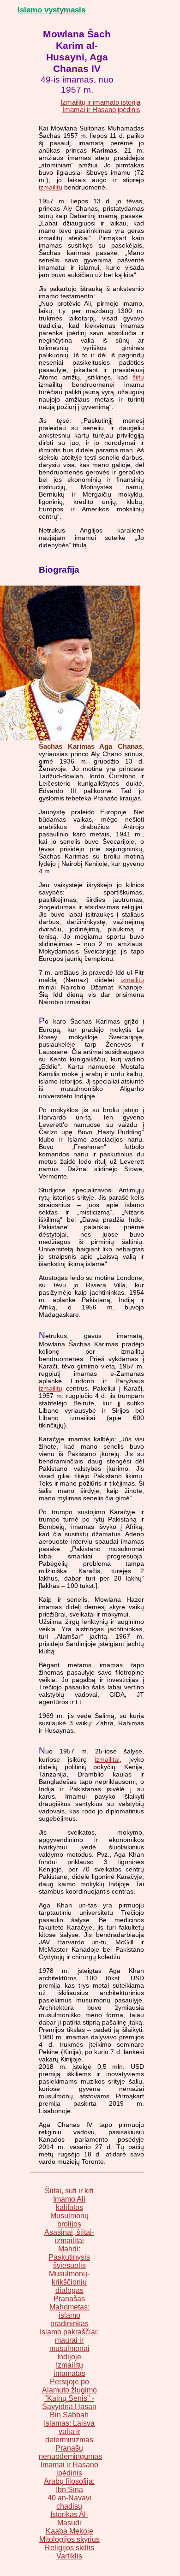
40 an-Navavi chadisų (69, 2502)
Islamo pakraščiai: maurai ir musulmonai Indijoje (69, 2344)
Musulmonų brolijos (69, 2220)
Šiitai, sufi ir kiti (69, 2191)
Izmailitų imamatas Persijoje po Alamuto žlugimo (69, 2378)
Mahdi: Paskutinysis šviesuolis (69, 2257)
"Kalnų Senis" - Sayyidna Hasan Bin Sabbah (69, 2407)
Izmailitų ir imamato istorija (100, 102)
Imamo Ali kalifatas (69, 2203)
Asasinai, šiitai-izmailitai (69, 2236)
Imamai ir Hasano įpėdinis (101, 110)
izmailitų (51, 187)
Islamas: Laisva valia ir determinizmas (69, 2431)
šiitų (138, 377)
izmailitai (107, 1759)
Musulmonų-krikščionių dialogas (69, 2282)
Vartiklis (69, 2556)
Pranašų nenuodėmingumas (70, 2452)
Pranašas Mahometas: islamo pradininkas (69, 2311)
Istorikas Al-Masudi (69, 2519)
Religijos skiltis (69, 2548)
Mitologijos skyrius (69, 2539)
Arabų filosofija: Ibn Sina (69, 2485)
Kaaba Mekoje (69, 2531)
